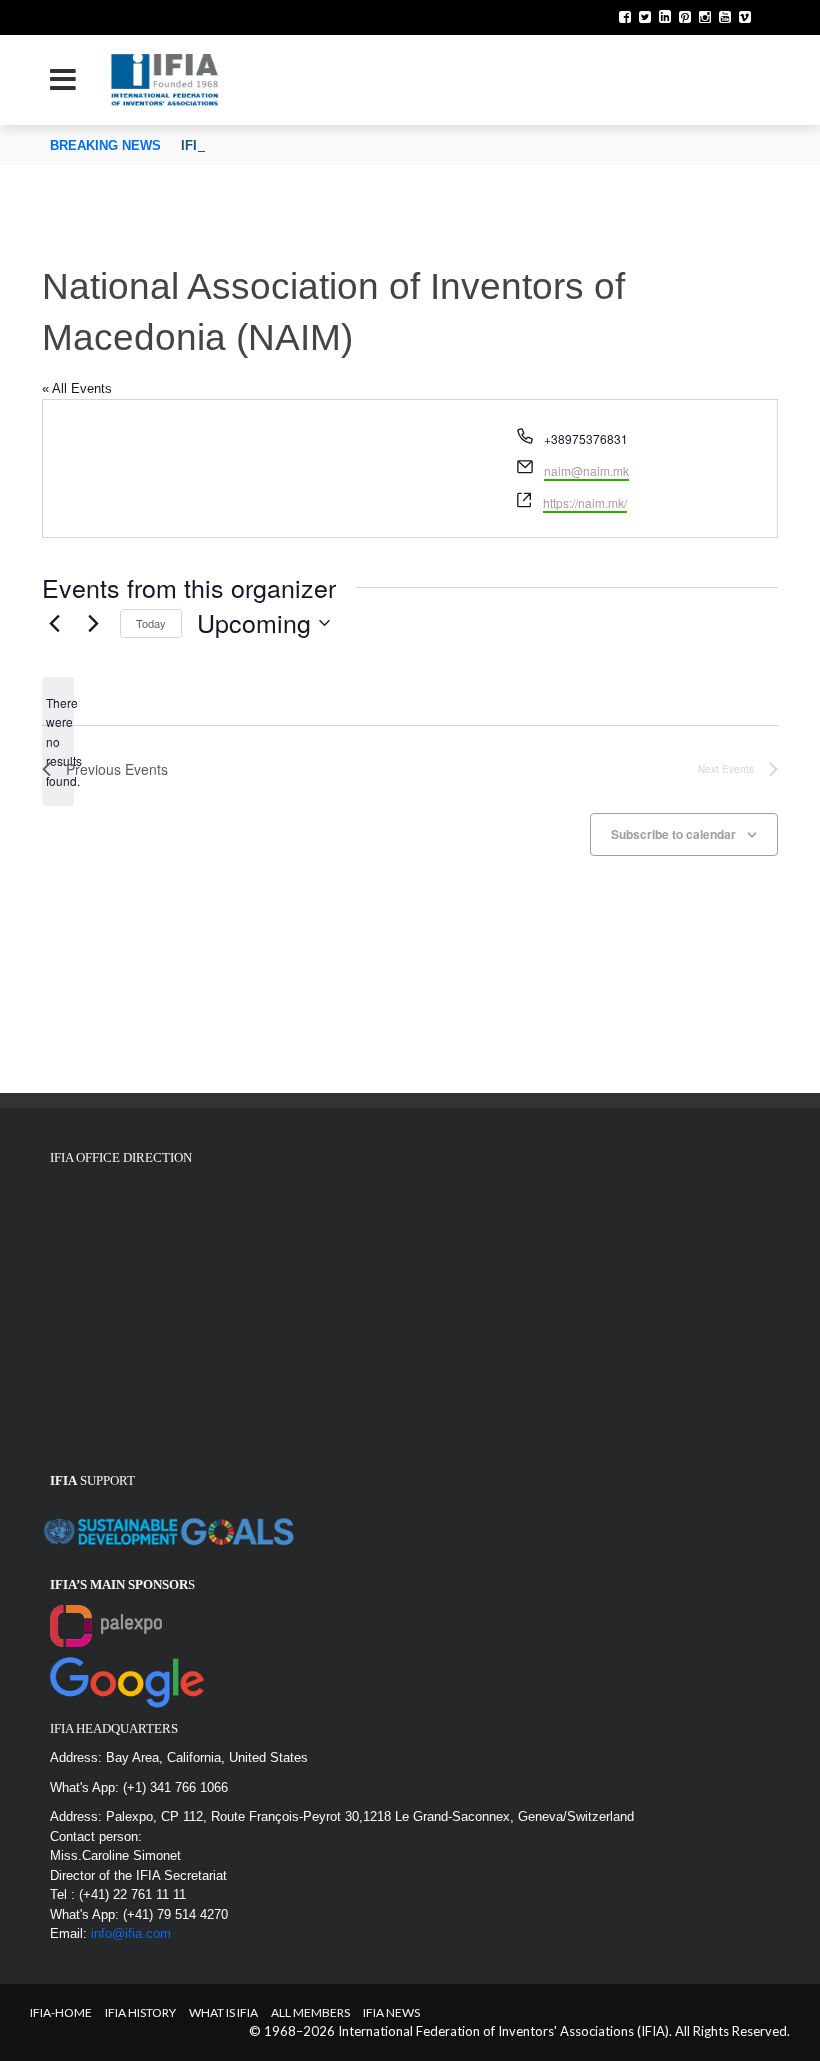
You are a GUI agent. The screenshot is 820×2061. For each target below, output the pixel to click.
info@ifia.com (131, 1933)
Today (151, 623)
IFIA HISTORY (140, 2012)
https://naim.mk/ (585, 502)
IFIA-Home (61, 2012)
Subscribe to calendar (673, 834)
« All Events (77, 388)
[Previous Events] (54, 623)
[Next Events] (93, 623)
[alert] (58, 741)
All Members (310, 2012)
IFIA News (391, 2012)
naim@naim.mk (586, 470)
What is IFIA (223, 2012)
